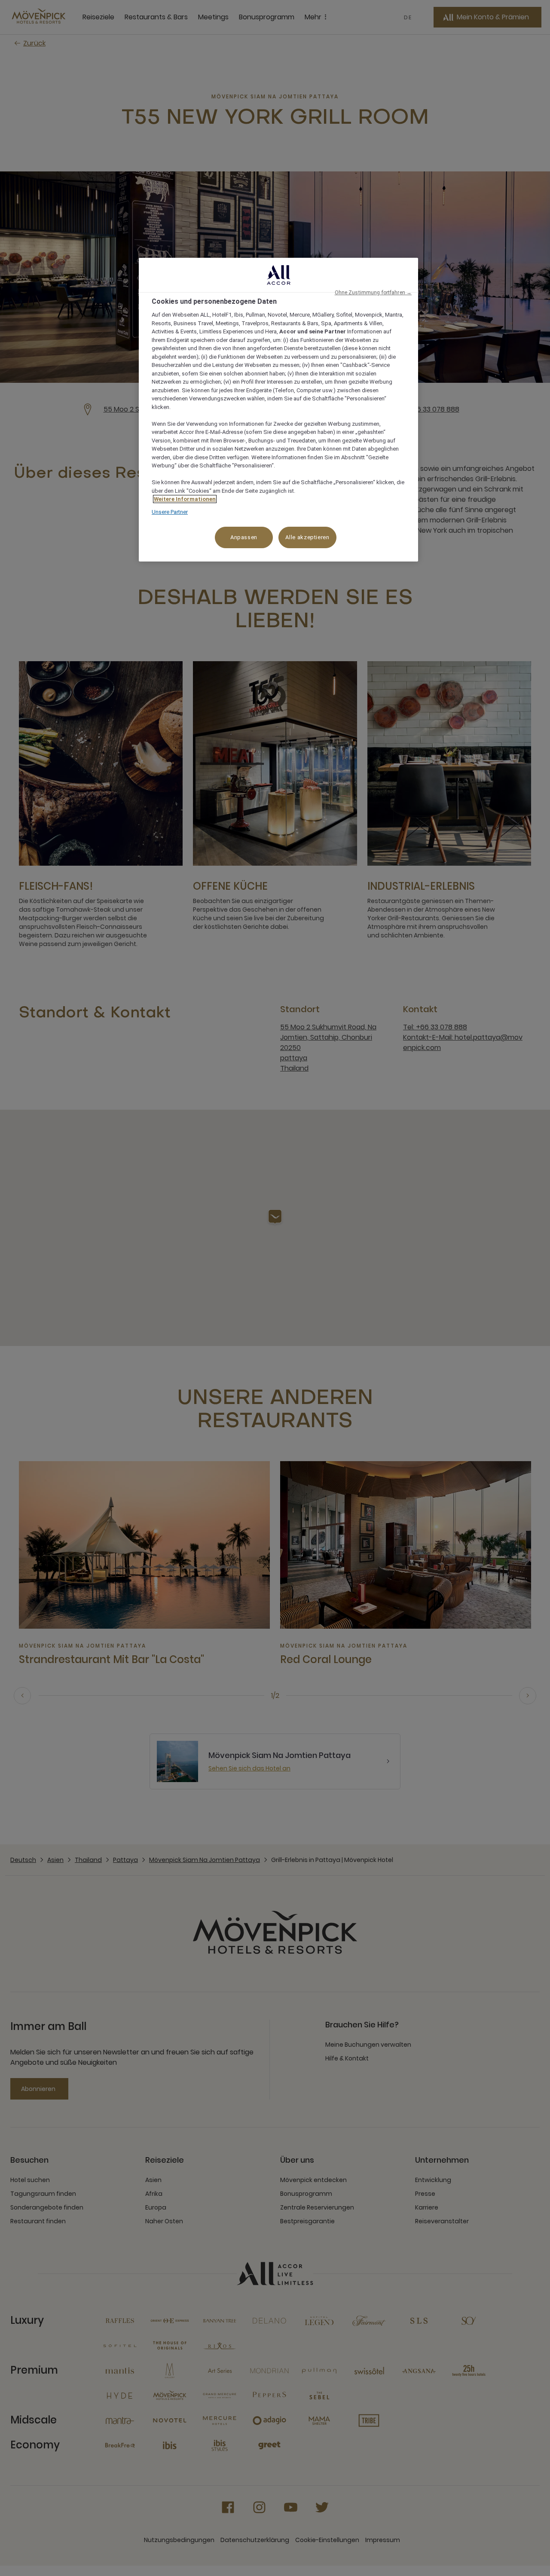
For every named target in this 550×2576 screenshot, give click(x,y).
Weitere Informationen (185, 499)
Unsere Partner (170, 512)
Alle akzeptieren (307, 537)
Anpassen (244, 537)
